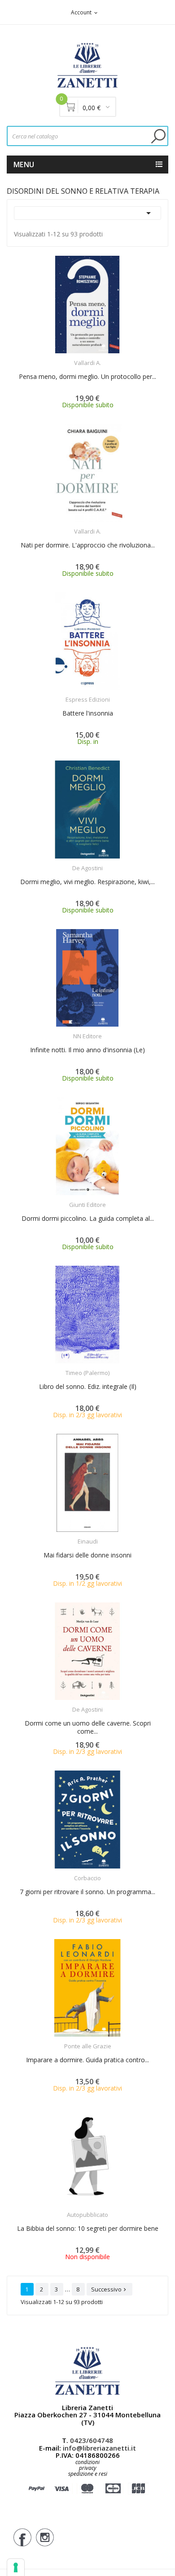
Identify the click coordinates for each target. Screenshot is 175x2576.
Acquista (96, 357)
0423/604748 (92, 2440)
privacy (88, 2468)
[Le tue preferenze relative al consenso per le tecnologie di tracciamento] (16, 2567)
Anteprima (63, 357)
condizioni (87, 2462)
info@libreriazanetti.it (99, 2448)
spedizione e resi (88, 2474)
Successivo (109, 2289)
